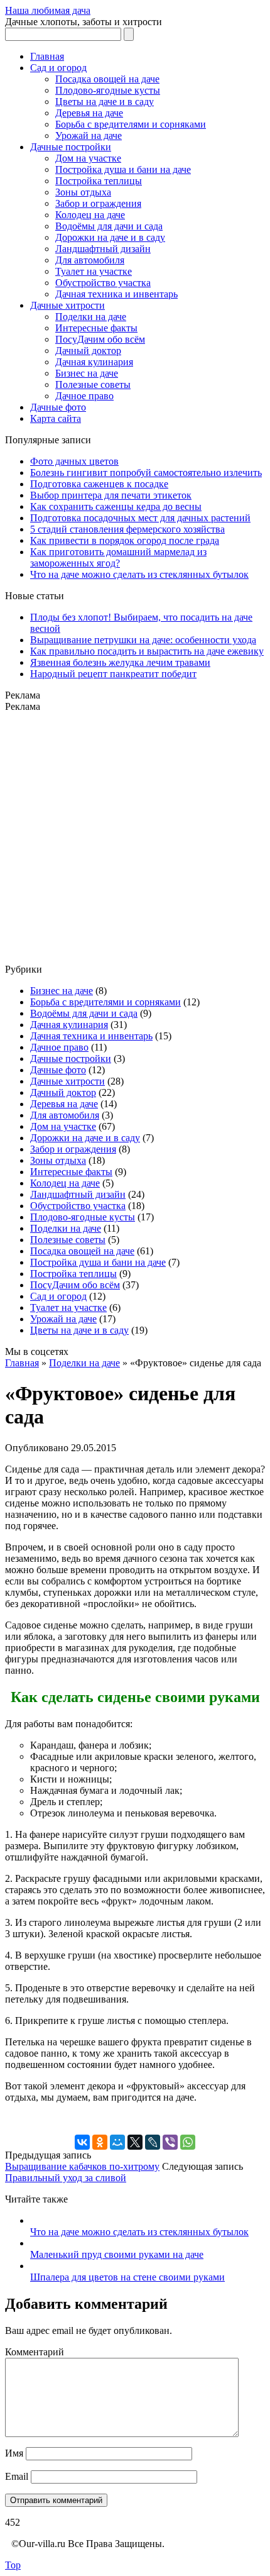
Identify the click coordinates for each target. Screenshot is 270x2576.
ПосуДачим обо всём (100, 339)
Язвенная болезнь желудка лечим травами (120, 662)
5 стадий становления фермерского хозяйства (127, 529)
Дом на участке (88, 158)
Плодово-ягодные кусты (108, 90)
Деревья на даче (89, 113)
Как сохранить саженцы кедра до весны (116, 506)
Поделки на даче (91, 317)
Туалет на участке (94, 271)
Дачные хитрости (67, 305)
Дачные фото (58, 407)
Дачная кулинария (94, 362)
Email (17, 2476)
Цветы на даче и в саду (105, 102)
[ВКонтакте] (82, 2142)
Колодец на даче (90, 215)
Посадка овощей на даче (107, 79)
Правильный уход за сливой (66, 2178)
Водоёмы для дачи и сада (109, 226)
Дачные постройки (71, 147)
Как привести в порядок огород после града (125, 540)
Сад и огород (58, 68)
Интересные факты (96, 328)
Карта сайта (56, 418)
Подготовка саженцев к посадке (99, 484)
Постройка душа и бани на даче (123, 169)
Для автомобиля (90, 260)
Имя (14, 2453)
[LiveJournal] (153, 2142)
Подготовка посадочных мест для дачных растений (140, 518)
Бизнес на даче (87, 373)
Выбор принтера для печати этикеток (111, 495)
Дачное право (84, 396)
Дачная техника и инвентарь (116, 294)
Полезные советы (93, 384)
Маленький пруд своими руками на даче (117, 2254)
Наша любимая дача (48, 10)
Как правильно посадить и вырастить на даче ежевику (147, 651)
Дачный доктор (88, 351)
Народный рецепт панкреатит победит (113, 674)
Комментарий (35, 2352)
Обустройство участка (103, 283)
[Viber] (170, 2142)
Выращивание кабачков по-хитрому (82, 2166)
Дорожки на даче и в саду (110, 237)
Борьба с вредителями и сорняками (131, 124)
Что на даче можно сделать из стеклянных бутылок (139, 574)
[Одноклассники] (100, 2142)
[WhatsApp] (188, 2142)
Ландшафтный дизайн (103, 249)
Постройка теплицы (99, 181)
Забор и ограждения (98, 203)
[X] (135, 2142)
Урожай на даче (89, 135)
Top (13, 2565)
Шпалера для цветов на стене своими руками (127, 2277)
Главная (47, 56)
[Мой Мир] (117, 2142)
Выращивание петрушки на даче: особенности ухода (143, 640)
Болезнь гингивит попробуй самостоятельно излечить (146, 473)
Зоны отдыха (83, 192)
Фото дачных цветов (74, 461)
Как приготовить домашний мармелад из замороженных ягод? (118, 557)
